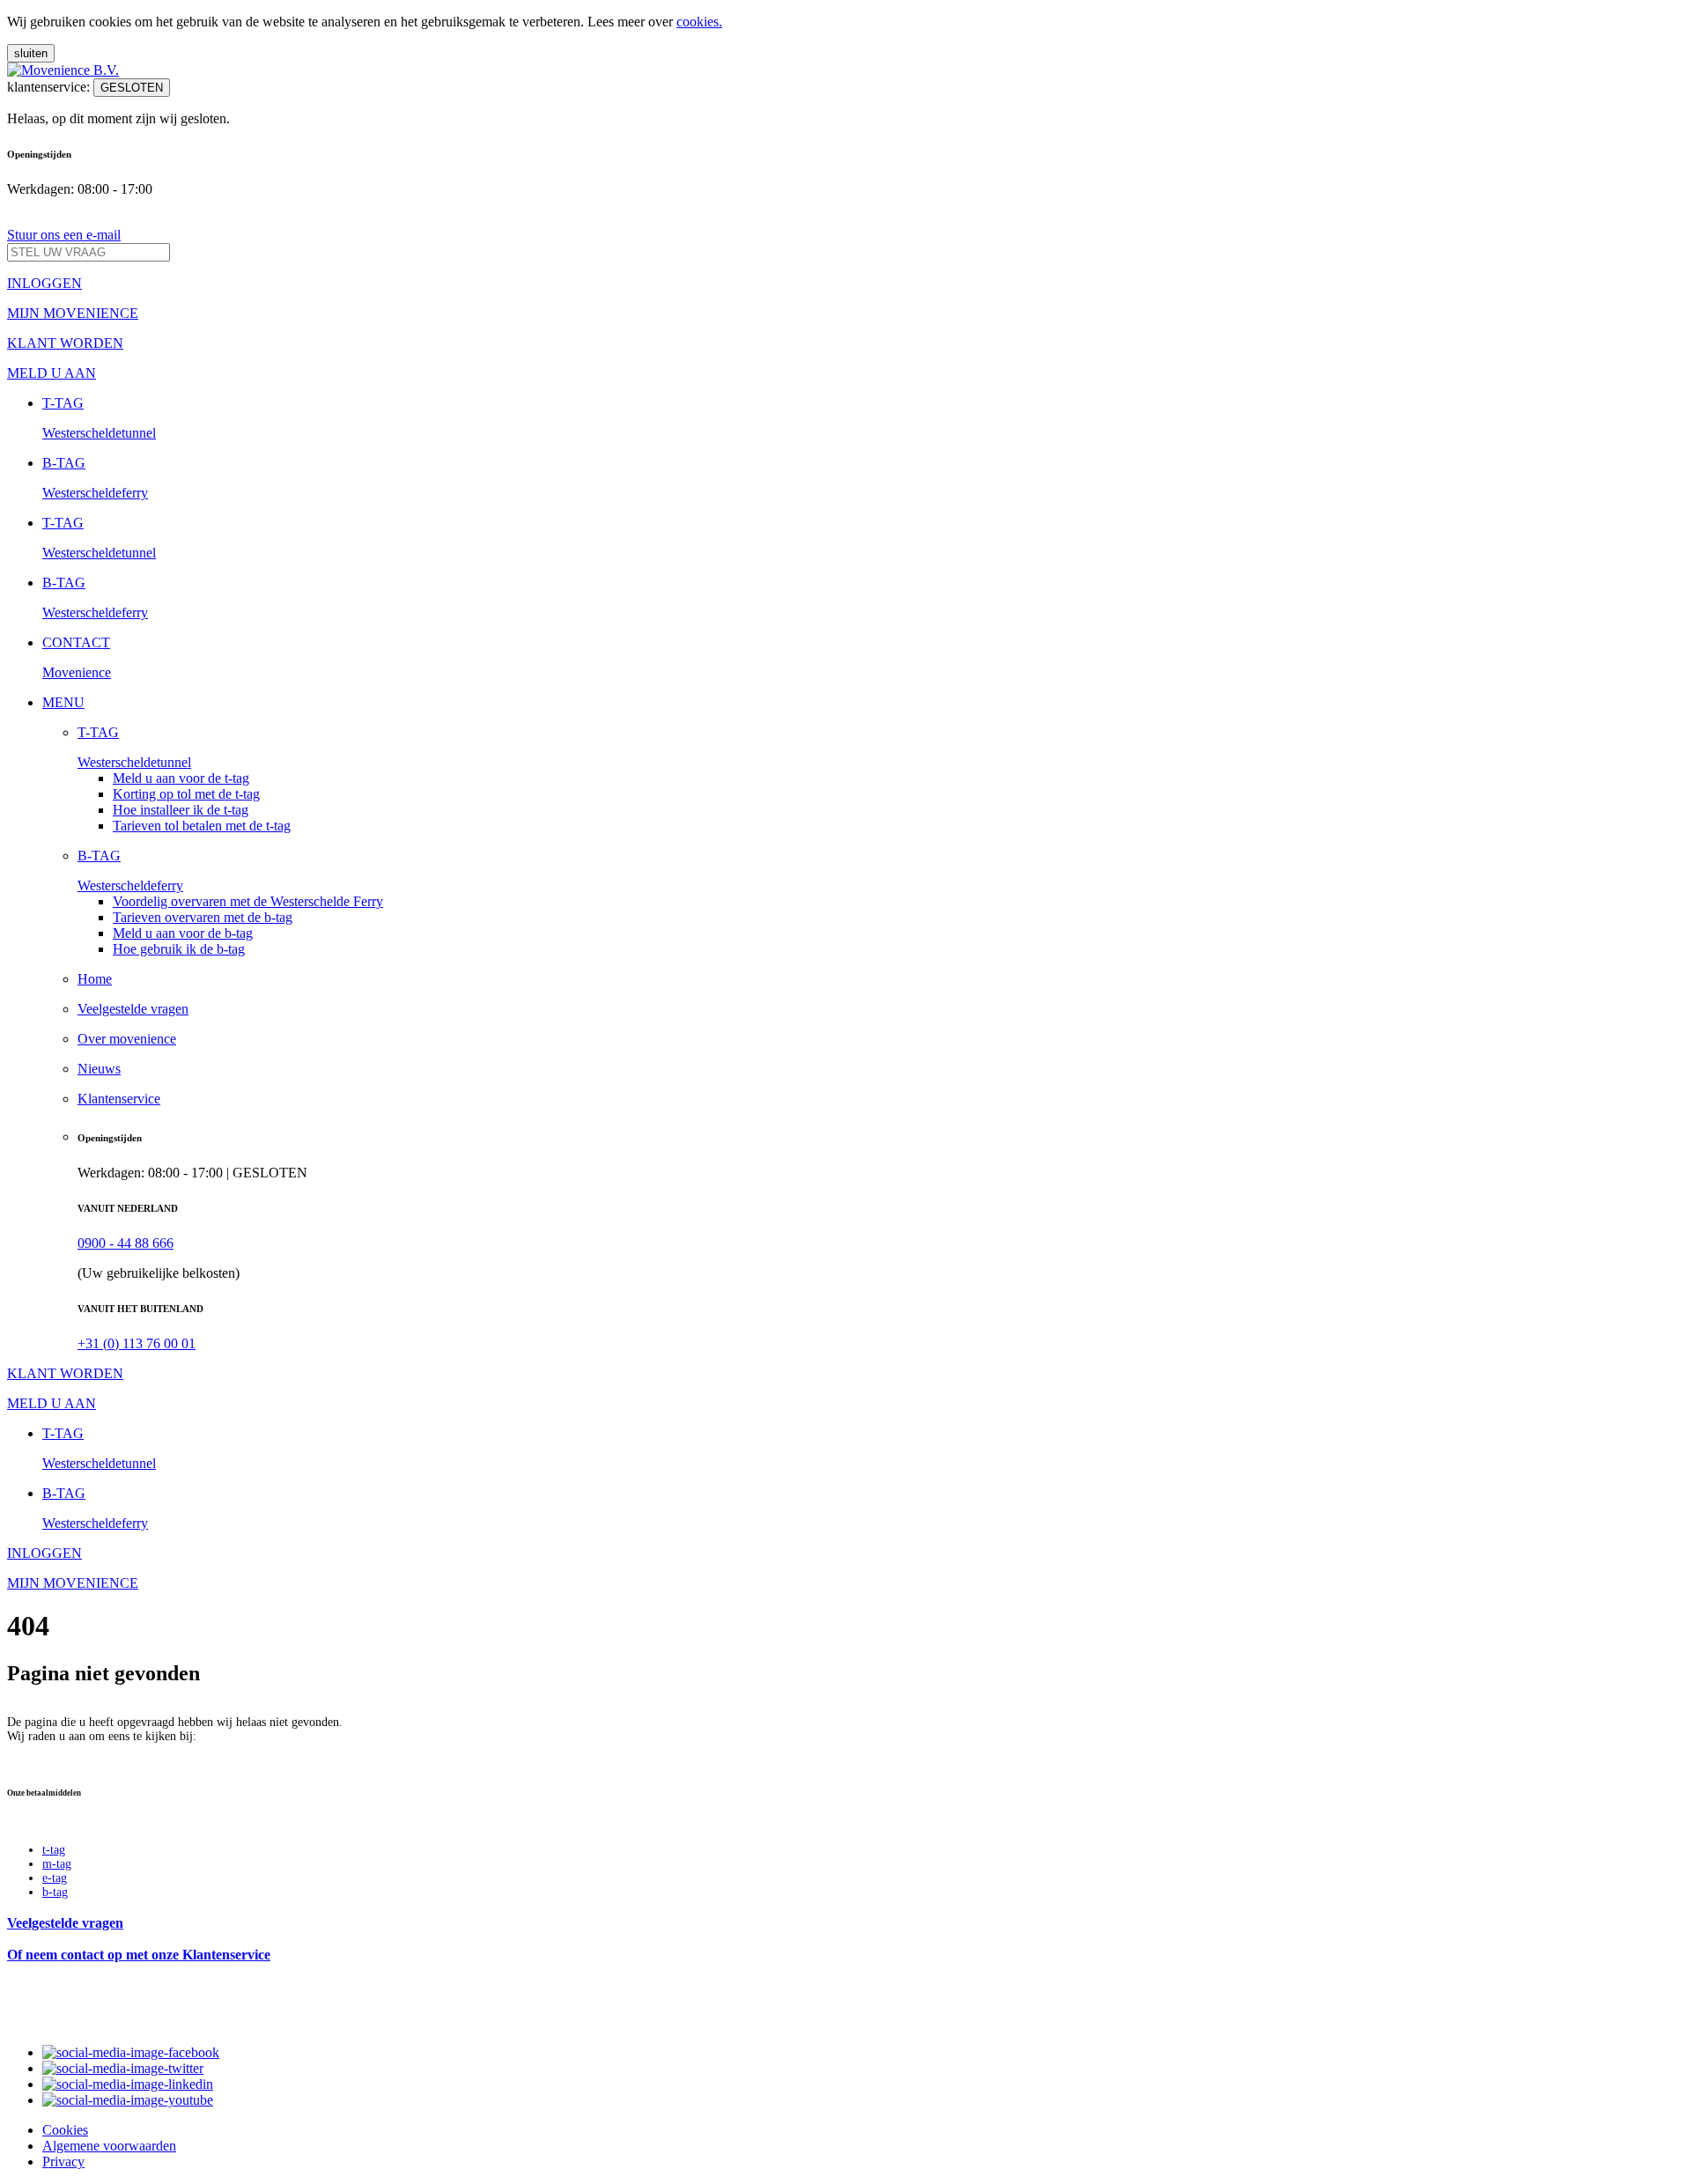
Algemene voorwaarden (109, 2146)
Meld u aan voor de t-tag (181, 778)
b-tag (55, 1892)
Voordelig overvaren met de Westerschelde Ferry (248, 901)
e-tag (55, 1878)
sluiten (31, 53)
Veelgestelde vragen (65, 1923)
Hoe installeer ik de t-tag (181, 810)
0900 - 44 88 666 (126, 1243)
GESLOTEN (132, 88)
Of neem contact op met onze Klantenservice (139, 1955)
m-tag (57, 1864)
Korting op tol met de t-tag (186, 794)
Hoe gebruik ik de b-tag (179, 949)
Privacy (63, 2162)
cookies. (699, 22)
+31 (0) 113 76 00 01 (137, 1343)
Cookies (65, 2130)
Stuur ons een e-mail (64, 235)
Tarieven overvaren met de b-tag (203, 917)
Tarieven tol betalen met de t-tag (202, 826)
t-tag (54, 1850)
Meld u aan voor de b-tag (183, 933)
